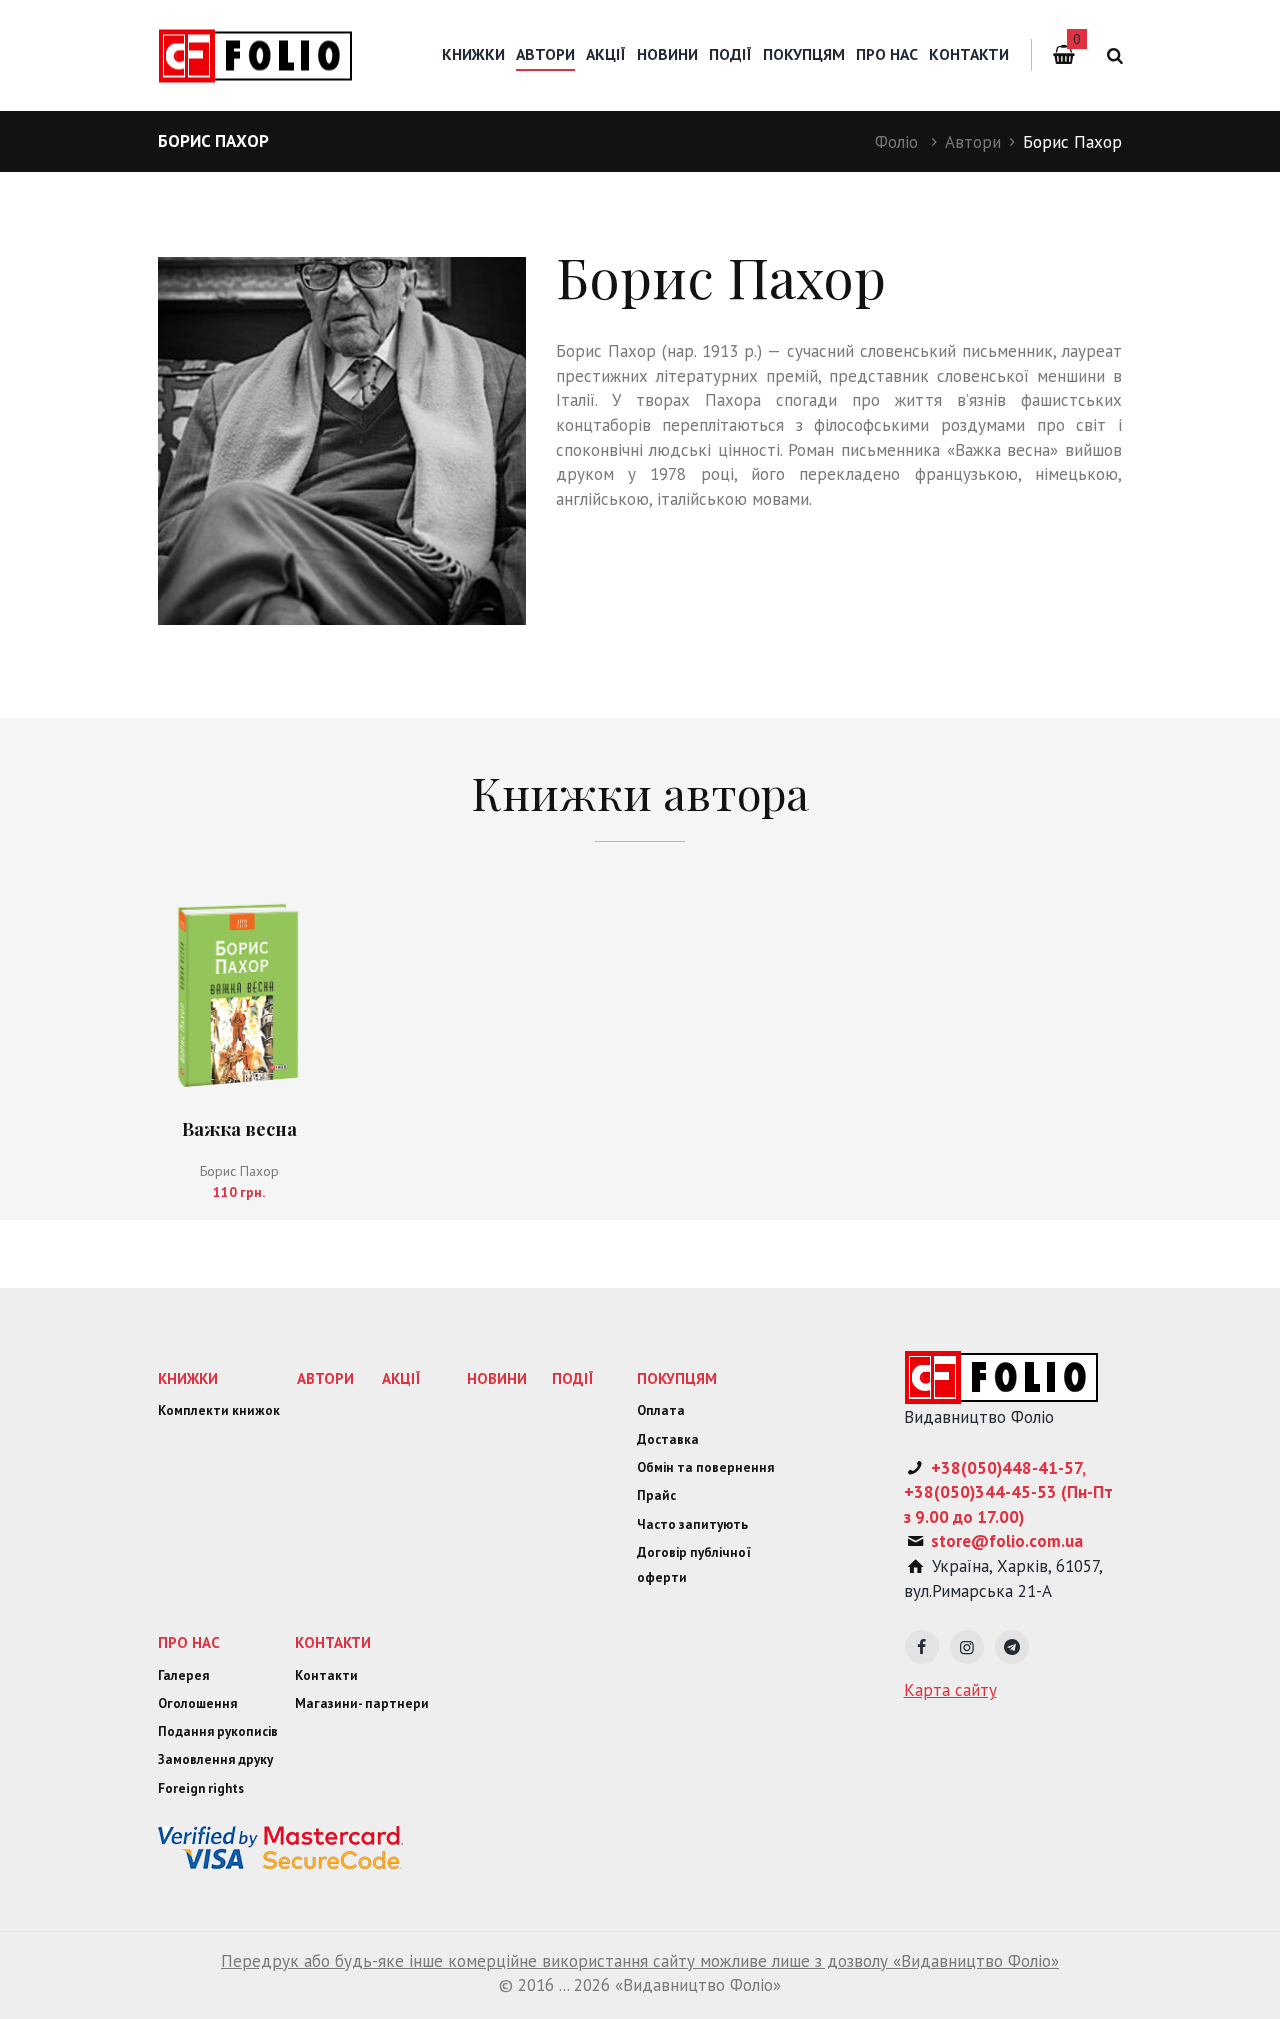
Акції (606, 54)
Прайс (656, 1495)
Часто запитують (692, 1524)
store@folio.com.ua (1007, 1541)
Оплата (661, 1410)
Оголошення (197, 1703)
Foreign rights (201, 1788)
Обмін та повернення (705, 1467)
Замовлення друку (215, 1759)
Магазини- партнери (362, 1703)
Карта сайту (950, 1690)
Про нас (887, 54)
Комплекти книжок (219, 1410)
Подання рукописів (218, 1731)
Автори (973, 142)
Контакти (969, 54)
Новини (667, 54)
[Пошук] (1111, 55)
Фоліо (896, 142)
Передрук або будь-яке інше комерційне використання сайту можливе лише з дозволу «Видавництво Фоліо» (640, 1961)
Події (730, 54)
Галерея (183, 1675)
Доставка (668, 1439)
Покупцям (804, 54)
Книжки (473, 54)
